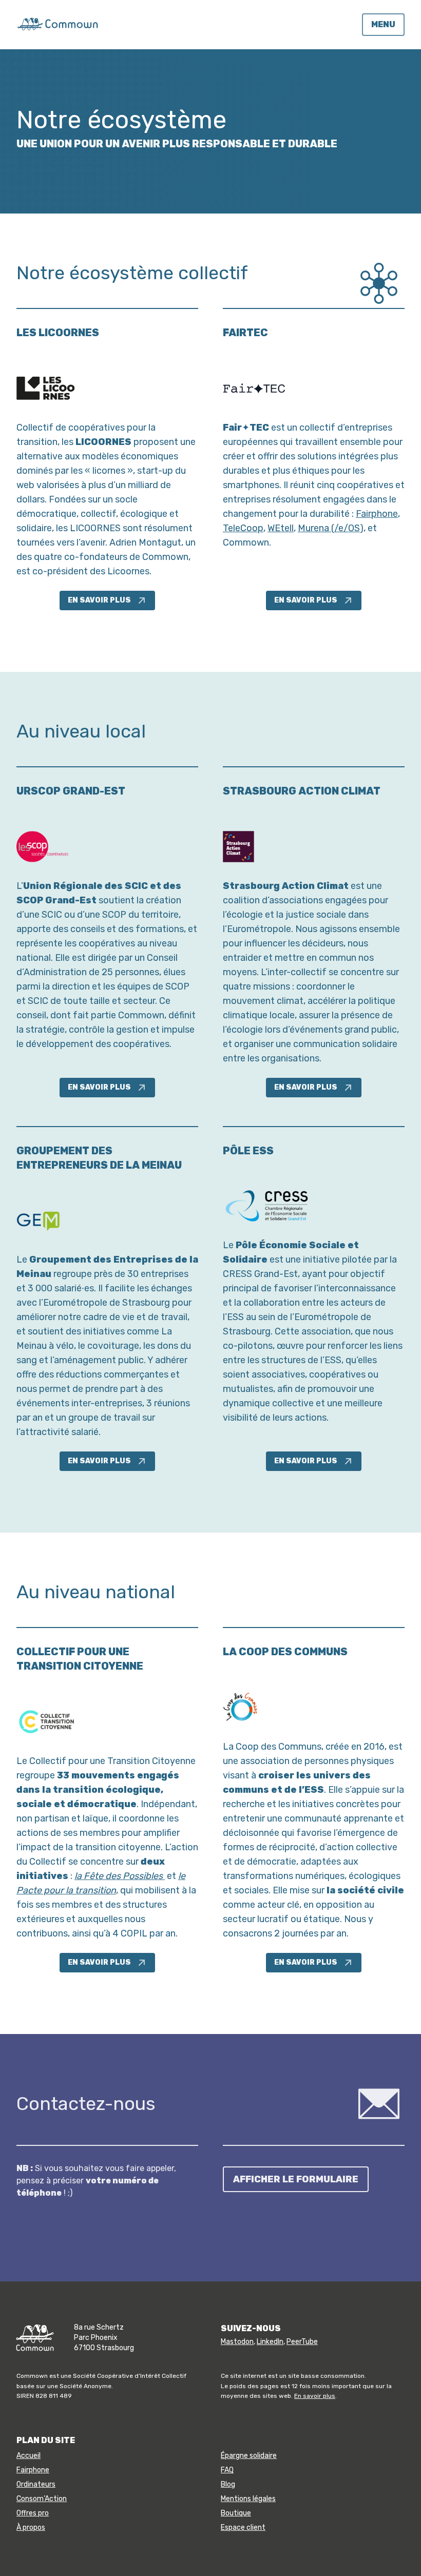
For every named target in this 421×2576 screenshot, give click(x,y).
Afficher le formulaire (296, 2179)
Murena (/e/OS (329, 528)
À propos (31, 2527)
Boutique (236, 2513)
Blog (228, 2484)
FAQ (227, 2470)
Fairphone (377, 514)
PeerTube (302, 2342)
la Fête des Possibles (120, 1876)
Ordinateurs (36, 2484)
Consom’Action (42, 2499)
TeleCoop (243, 528)
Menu (383, 24)
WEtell (281, 528)
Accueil (28, 2456)
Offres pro (33, 2513)
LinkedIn (270, 2342)
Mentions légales (248, 2499)
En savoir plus (99, 600)
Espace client (243, 2527)
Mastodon (237, 2342)
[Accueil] (58, 24)
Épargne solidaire (249, 2456)
